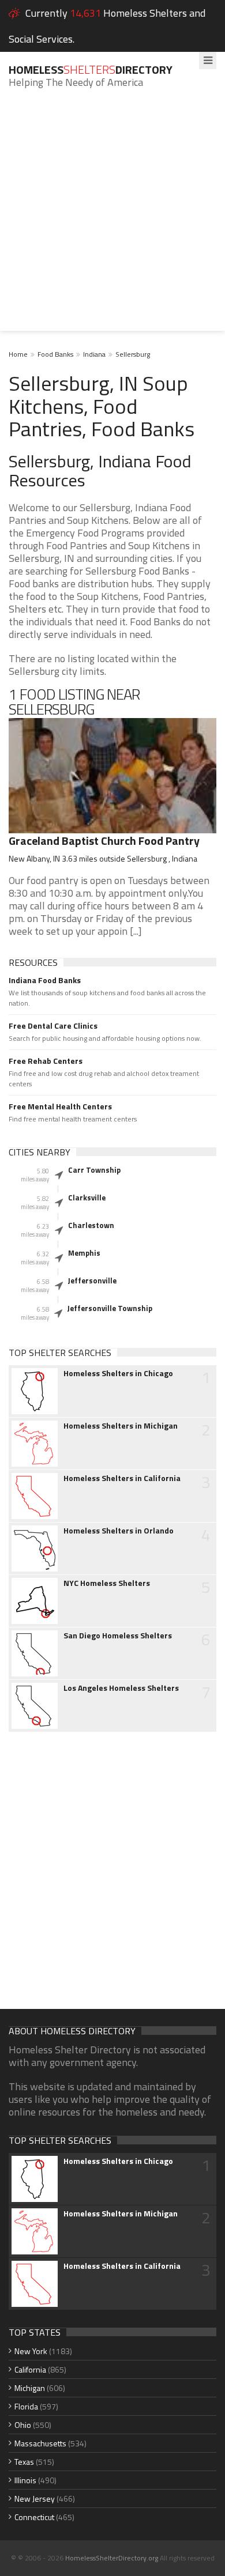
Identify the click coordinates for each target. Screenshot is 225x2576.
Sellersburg (133, 354)
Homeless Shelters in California (122, 1478)
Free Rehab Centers (46, 1061)
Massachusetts (40, 2443)
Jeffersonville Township (110, 1308)
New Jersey (35, 2498)
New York (31, 2351)
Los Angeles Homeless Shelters (121, 1688)
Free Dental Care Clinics (53, 1026)
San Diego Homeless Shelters (118, 1636)
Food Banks (55, 354)
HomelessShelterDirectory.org (112, 2558)
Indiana (94, 354)
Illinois (25, 2480)
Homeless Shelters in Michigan (121, 1426)
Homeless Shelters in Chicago (118, 1373)
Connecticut (34, 2517)
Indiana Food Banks (45, 980)
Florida (26, 2406)
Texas (24, 2462)
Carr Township (94, 1170)
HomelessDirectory (91, 69)
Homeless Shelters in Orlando (119, 1531)
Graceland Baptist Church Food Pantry (104, 841)
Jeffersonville (92, 1281)
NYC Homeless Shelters (107, 1583)
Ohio (23, 2425)
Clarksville (87, 1198)
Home (18, 354)
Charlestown (91, 1225)
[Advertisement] (112, 218)
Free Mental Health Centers (60, 1106)
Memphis (84, 1253)
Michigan (30, 2388)
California (30, 2369)
